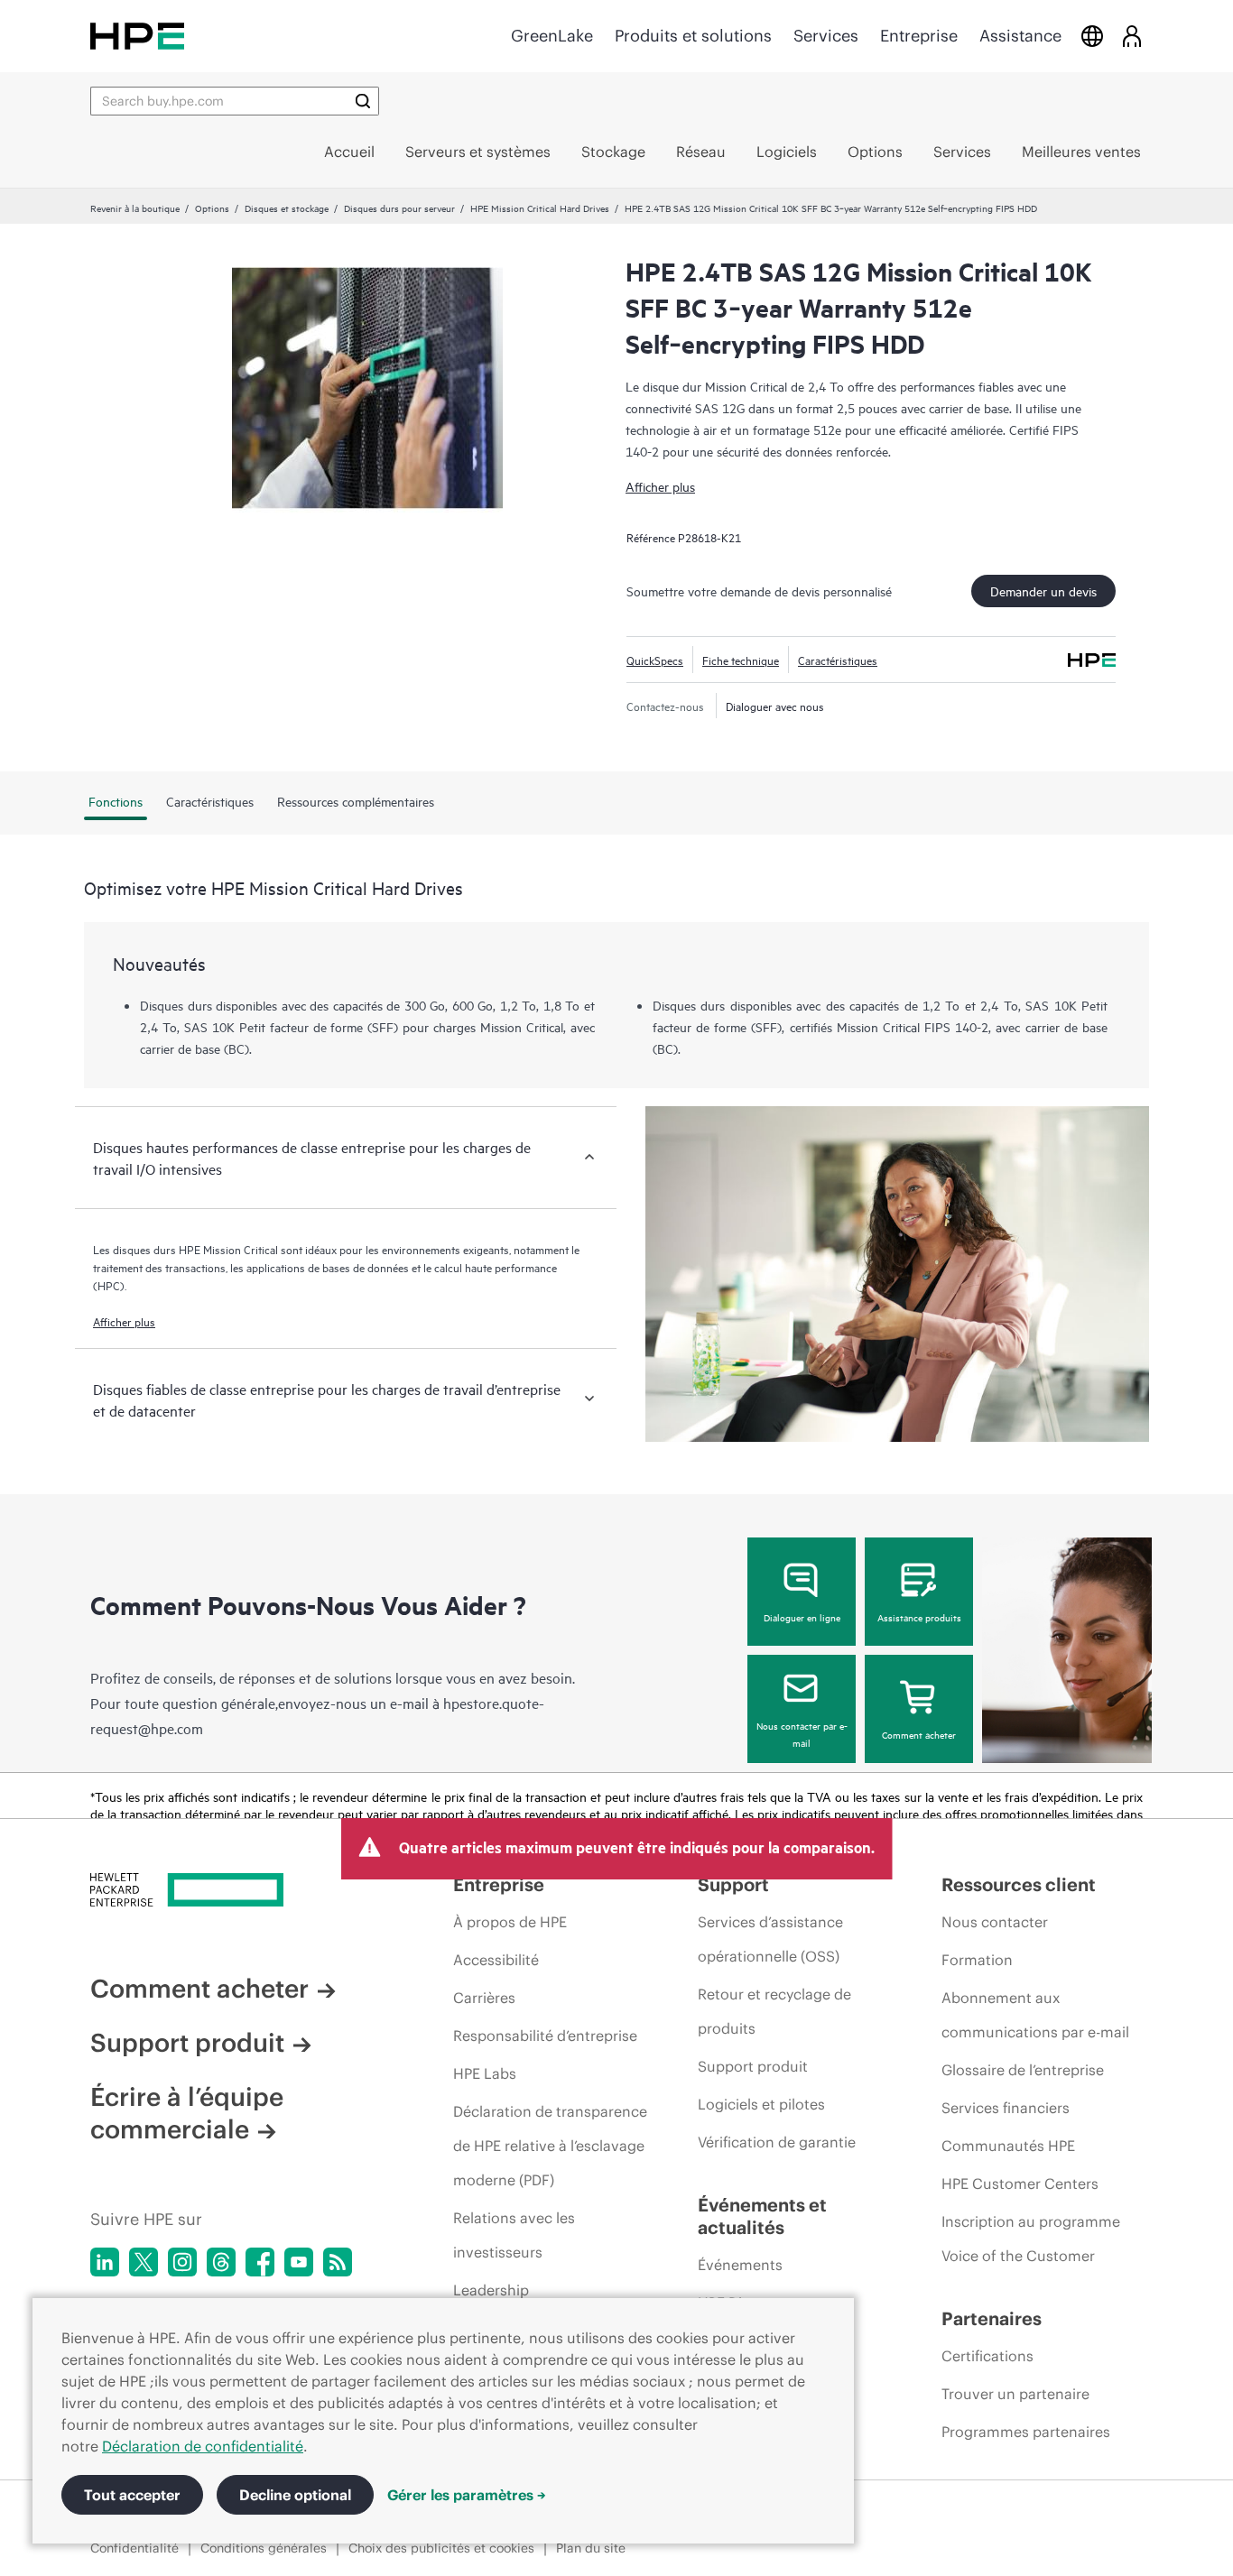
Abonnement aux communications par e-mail (1035, 2015)
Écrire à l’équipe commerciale (187, 2113)
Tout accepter (132, 2495)
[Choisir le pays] (1092, 36)
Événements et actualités (762, 2216)
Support (733, 1884)
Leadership (491, 2290)
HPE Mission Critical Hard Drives (540, 208)
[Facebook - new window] (260, 2262)
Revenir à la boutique (135, 208)
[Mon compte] (1132, 36)
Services (826, 36)
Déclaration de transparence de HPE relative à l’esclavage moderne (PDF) (550, 2146)
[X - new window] (144, 2262)
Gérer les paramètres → (467, 2495)
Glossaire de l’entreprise (1023, 2070)
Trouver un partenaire (1015, 2394)
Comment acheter (919, 1734)
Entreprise (919, 36)
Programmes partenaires (1026, 2432)
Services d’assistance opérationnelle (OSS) (770, 1939)
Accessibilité (496, 1960)
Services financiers (1006, 2108)
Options (212, 208)
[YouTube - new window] (299, 2262)
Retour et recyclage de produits (774, 2011)
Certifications (987, 2356)
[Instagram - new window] (182, 2262)
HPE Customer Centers (1020, 2184)
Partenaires (992, 2318)
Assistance (1020, 36)
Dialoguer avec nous (775, 706)
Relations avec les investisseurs (514, 2235)
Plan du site (591, 2548)
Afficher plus (660, 486)
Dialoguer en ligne (802, 1617)
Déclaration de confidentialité (203, 2446)
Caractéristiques (838, 660)
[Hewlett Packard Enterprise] (137, 36)
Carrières (484, 1998)
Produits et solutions (693, 36)
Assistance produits (919, 1617)
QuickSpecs (655, 660)
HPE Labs (485, 2073)
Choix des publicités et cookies (441, 2548)
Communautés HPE (1008, 2146)
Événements (740, 2265)
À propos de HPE (510, 1922)
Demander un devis (1043, 591)
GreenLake (552, 36)
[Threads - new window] (221, 2262)
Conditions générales (264, 2548)
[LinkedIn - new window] (105, 2262)
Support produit (187, 2043)
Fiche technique (741, 660)
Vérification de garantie (777, 2142)
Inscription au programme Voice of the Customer (1031, 2239)
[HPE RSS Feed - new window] (338, 2262)
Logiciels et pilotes (761, 2104)
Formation (977, 1960)
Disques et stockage (287, 208)
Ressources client (1019, 1884)
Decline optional (295, 2495)
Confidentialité (134, 2548)
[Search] (363, 101)
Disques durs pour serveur (399, 208)
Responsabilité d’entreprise (545, 2036)
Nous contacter (995, 1922)
